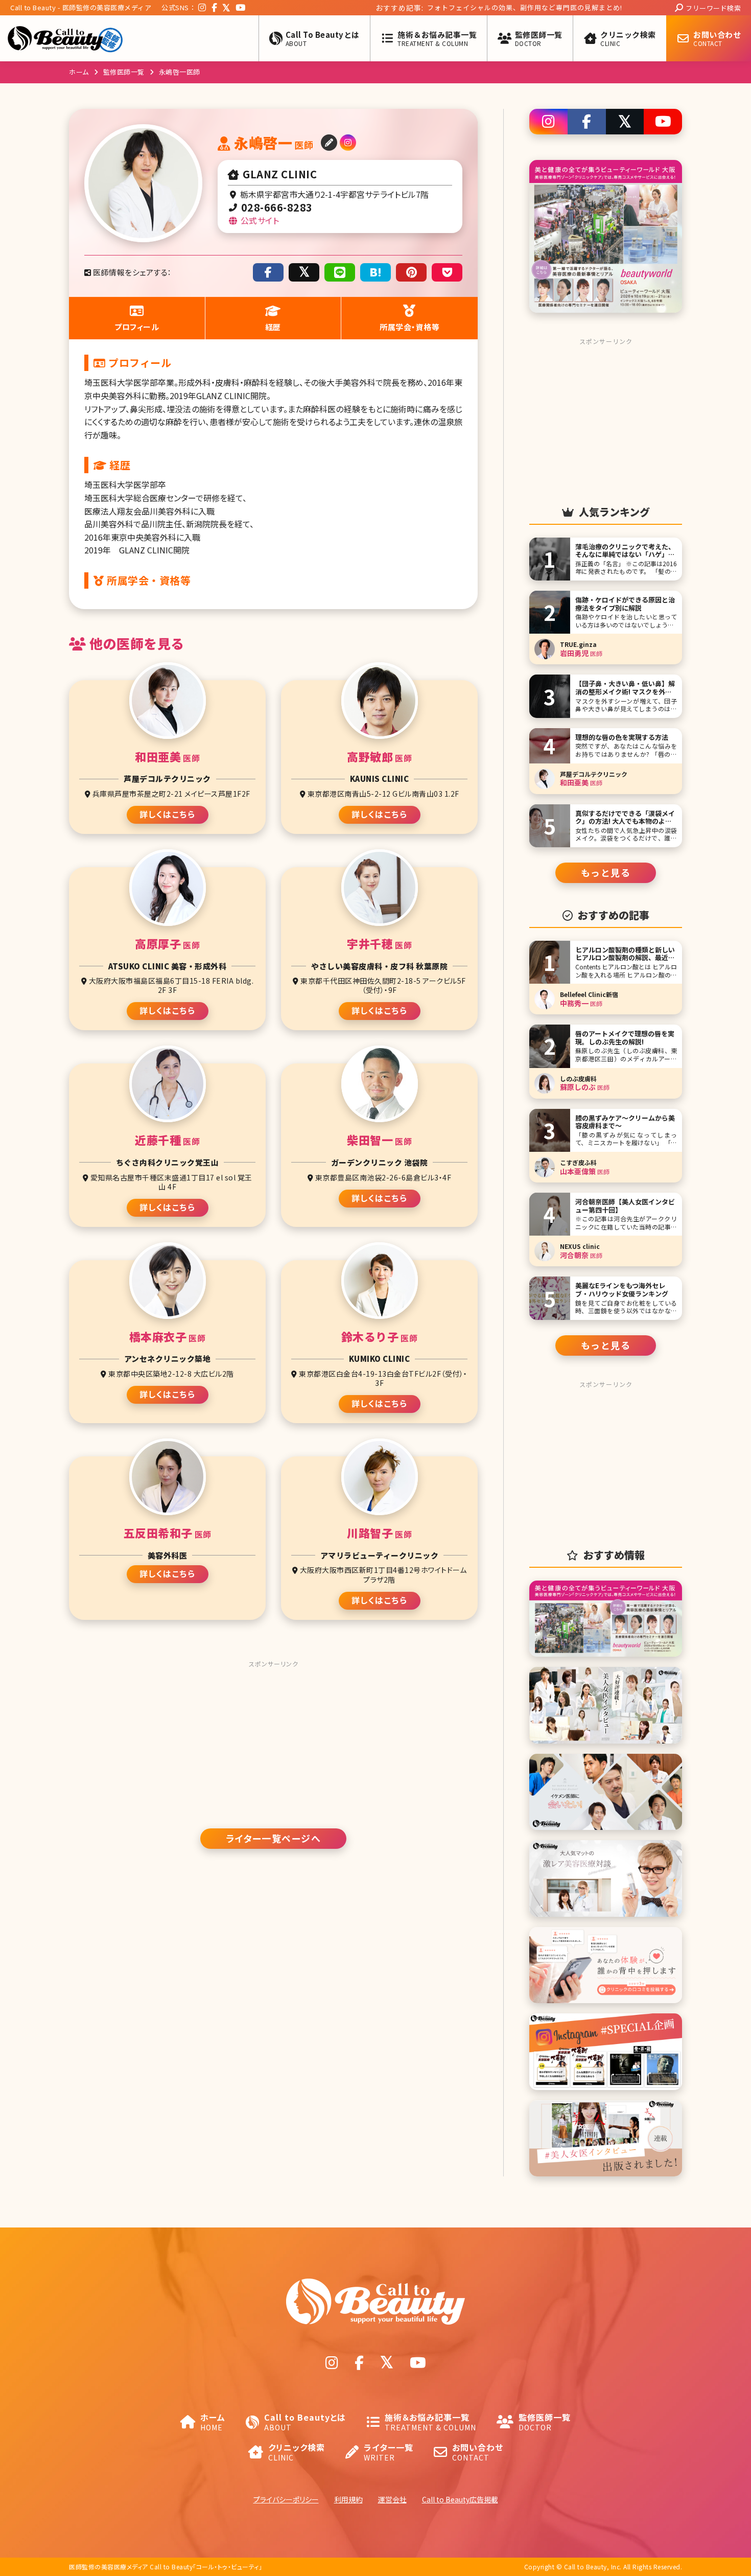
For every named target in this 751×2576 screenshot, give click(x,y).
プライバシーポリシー (286, 2499)
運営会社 (392, 2499)
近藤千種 (167, 1140)
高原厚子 (167, 944)
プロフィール (137, 327)
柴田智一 (379, 1140)
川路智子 (379, 1533)
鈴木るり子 (380, 1337)
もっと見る (606, 872)
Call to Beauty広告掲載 (460, 2499)
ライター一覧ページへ (273, 1838)
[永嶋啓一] (375, 272)
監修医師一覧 (124, 72)
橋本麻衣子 (168, 1337)
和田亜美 (167, 757)
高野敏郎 (379, 757)
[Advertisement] (273, 1736)
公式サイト (259, 220)
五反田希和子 (168, 1533)
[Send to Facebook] (268, 272)
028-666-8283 (275, 207)
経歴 (273, 327)
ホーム (79, 72)
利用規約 (348, 2499)
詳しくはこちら (168, 814)
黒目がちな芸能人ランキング (371, 7)
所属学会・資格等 (409, 327)
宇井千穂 (379, 944)
